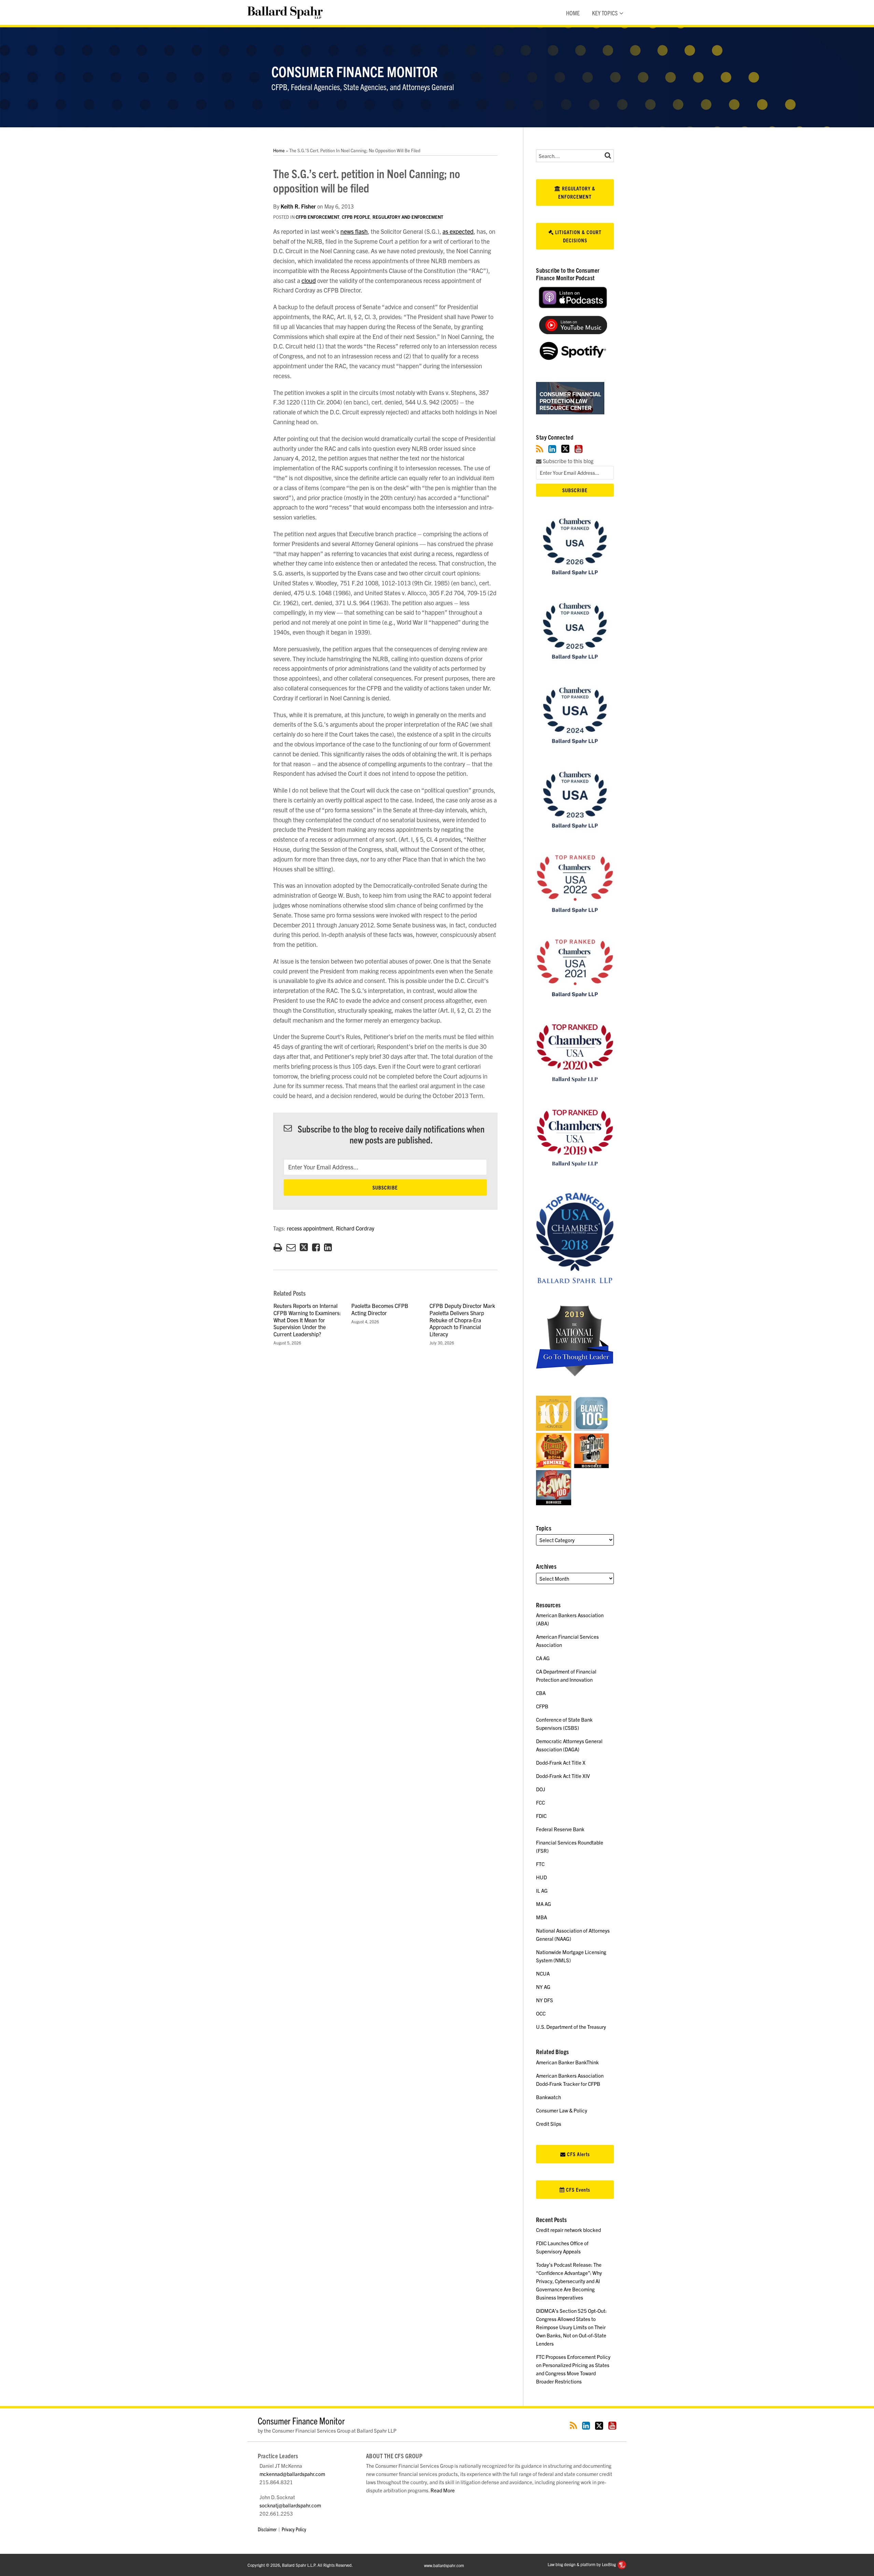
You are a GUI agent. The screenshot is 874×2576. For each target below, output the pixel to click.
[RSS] (540, 449)
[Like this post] (316, 1247)
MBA (541, 1917)
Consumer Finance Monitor (355, 71)
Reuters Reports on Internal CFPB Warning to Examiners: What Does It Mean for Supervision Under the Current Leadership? (307, 1320)
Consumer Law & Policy (562, 2110)
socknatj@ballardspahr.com (290, 2505)
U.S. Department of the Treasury (571, 2027)
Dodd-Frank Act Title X (561, 1762)
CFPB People (356, 217)
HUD (541, 1877)
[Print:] (278, 1247)
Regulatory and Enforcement (408, 217)
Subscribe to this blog (567, 461)
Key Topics (605, 13)
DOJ (541, 1789)
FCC (540, 1802)
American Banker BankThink (567, 2062)
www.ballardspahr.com (444, 2565)
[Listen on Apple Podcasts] (573, 306)
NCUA (543, 1973)
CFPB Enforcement (318, 217)
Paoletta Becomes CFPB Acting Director (380, 1309)
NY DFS (545, 2000)
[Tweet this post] (304, 1247)
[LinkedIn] (552, 449)
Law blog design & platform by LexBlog (582, 2564)
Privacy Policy (294, 2529)
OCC (541, 2013)
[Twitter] (565, 449)
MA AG (544, 1904)
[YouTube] (579, 449)
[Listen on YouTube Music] (573, 332)
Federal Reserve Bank (560, 1829)
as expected (458, 231)
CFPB (542, 1706)
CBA (541, 1693)
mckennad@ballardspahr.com (292, 2474)
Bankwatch (548, 2097)
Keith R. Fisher (298, 206)
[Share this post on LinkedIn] (328, 1247)
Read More (443, 2490)
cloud (309, 280)
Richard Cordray (355, 1228)
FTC (540, 1864)
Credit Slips (549, 2124)
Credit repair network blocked (568, 2230)
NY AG (543, 1987)
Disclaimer (267, 2529)
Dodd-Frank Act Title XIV (563, 1776)
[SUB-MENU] (621, 13)
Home (573, 13)
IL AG (542, 1890)
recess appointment (310, 1228)
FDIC (541, 1816)
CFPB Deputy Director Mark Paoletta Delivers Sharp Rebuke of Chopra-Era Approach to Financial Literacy (462, 1320)
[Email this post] (291, 1247)
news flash (354, 231)
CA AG (543, 1658)
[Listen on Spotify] (573, 358)
